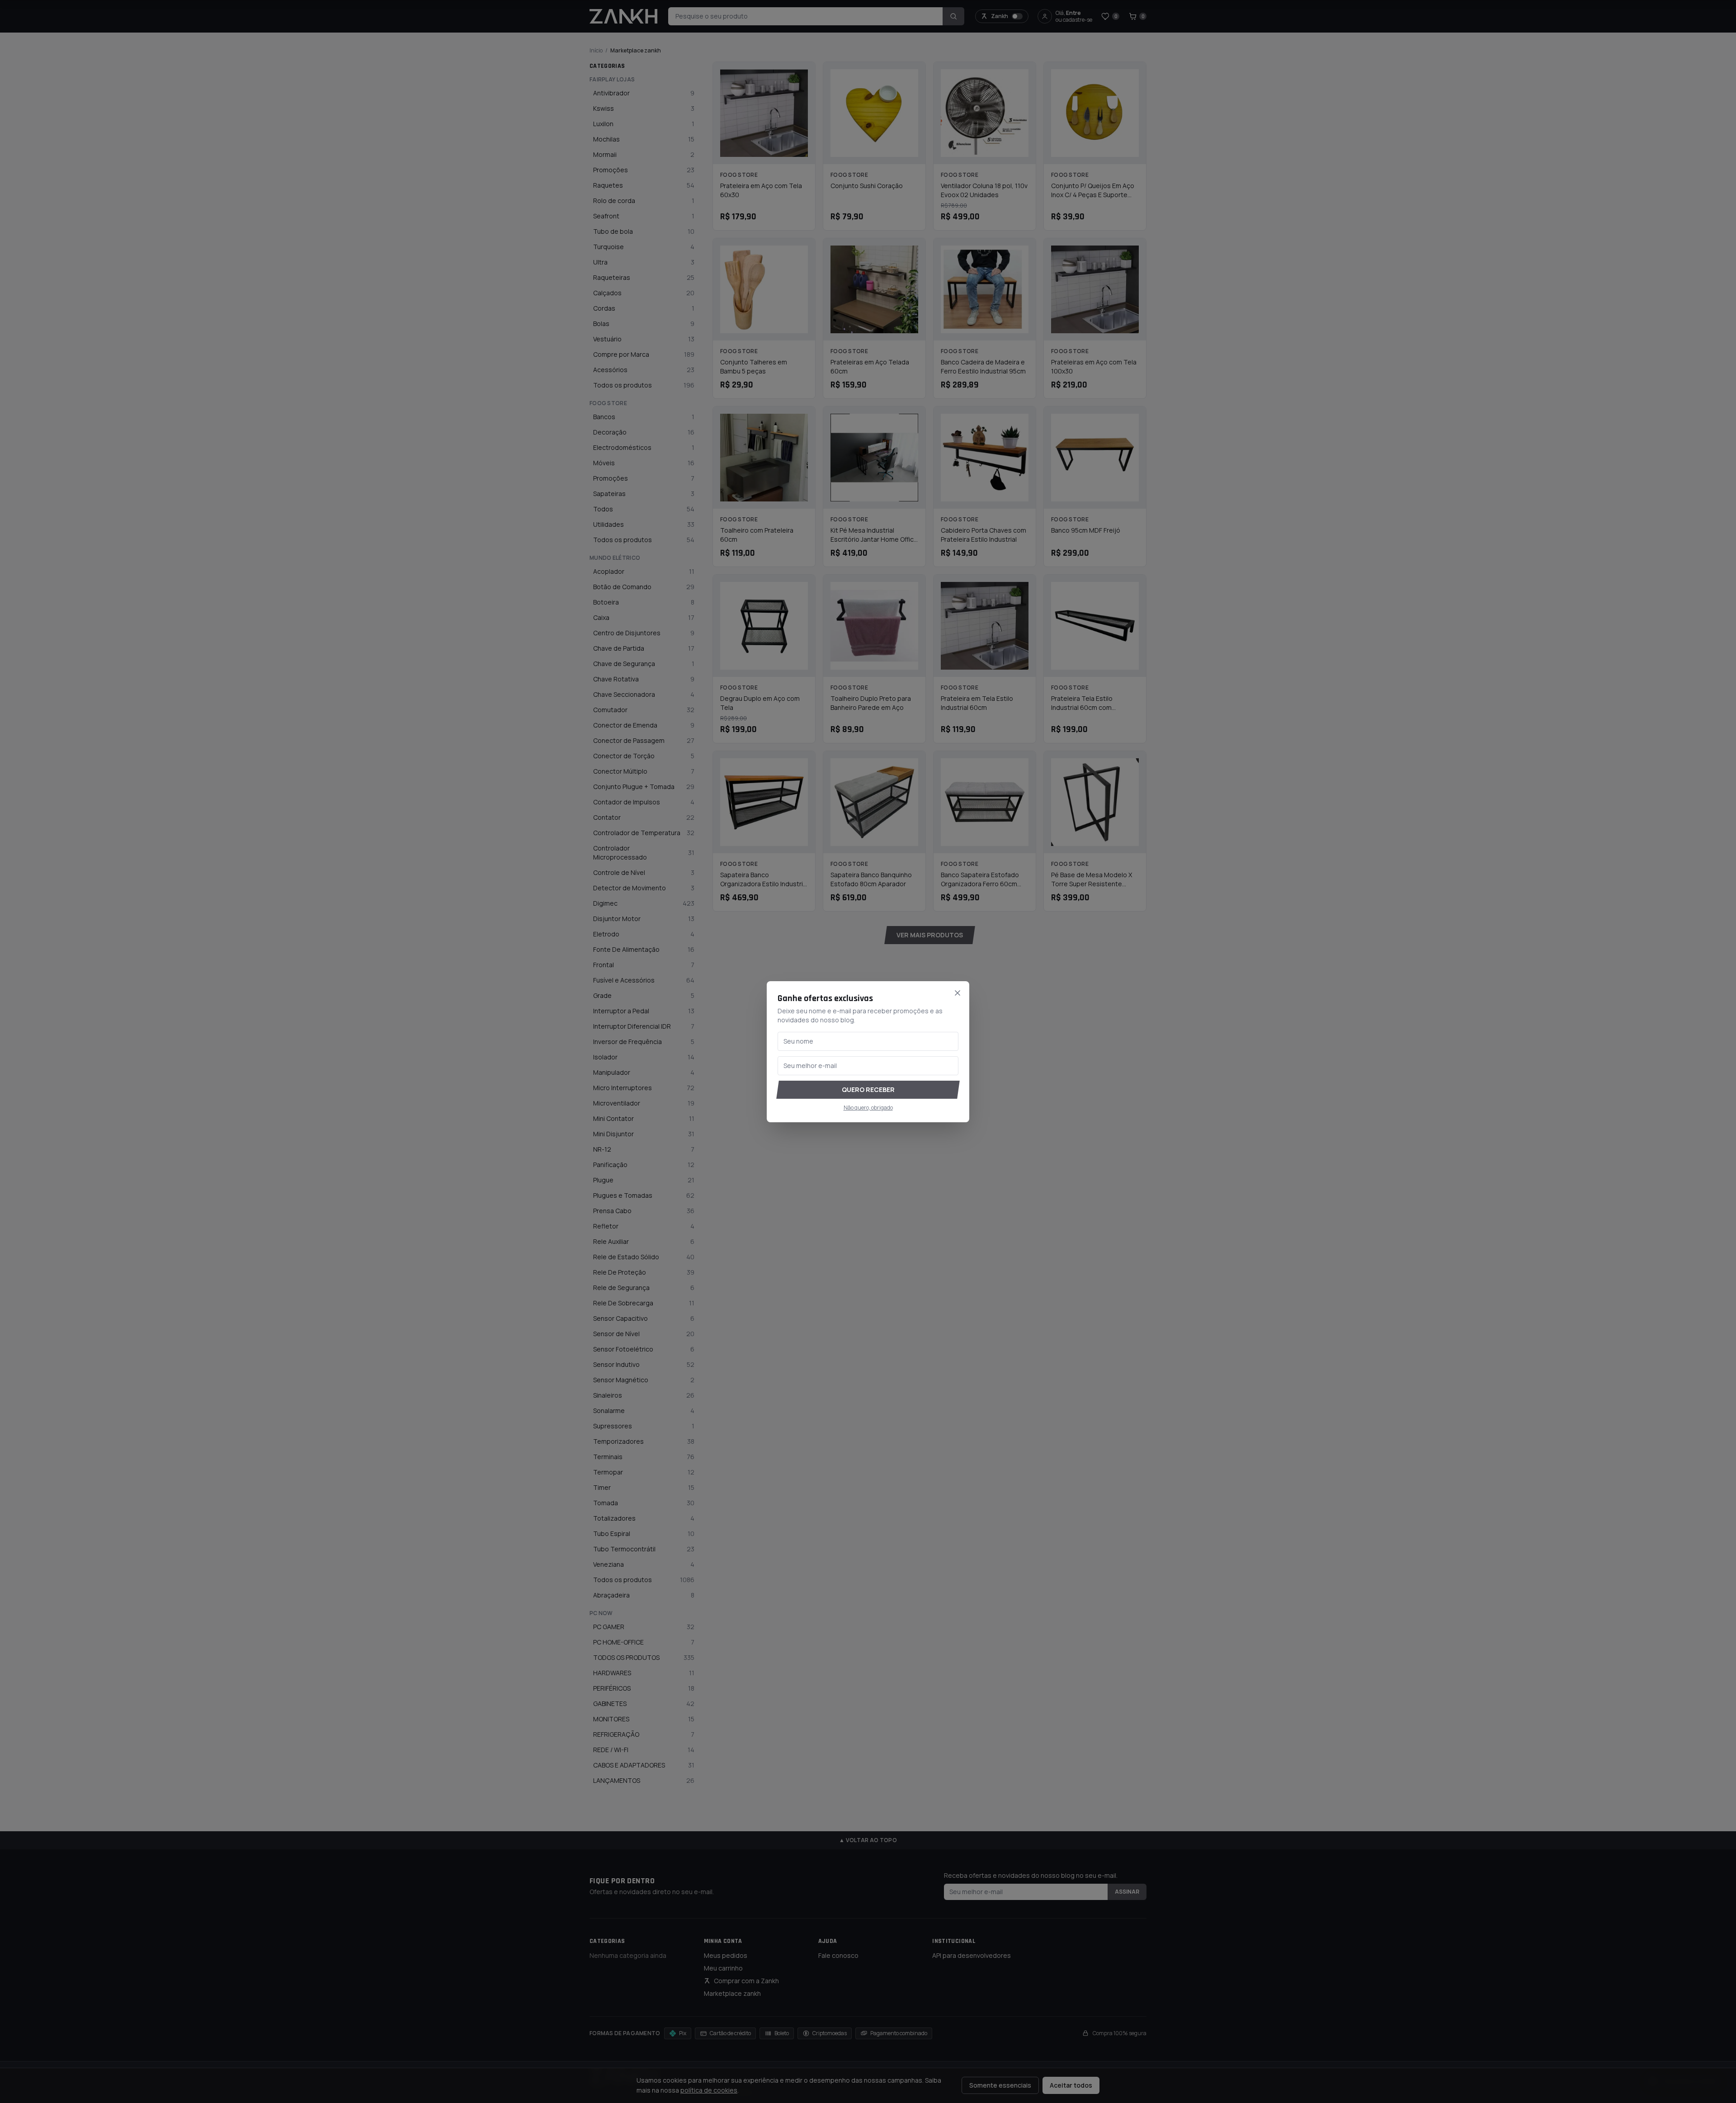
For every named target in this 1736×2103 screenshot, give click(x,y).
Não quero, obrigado (868, 1108)
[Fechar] (958, 993)
